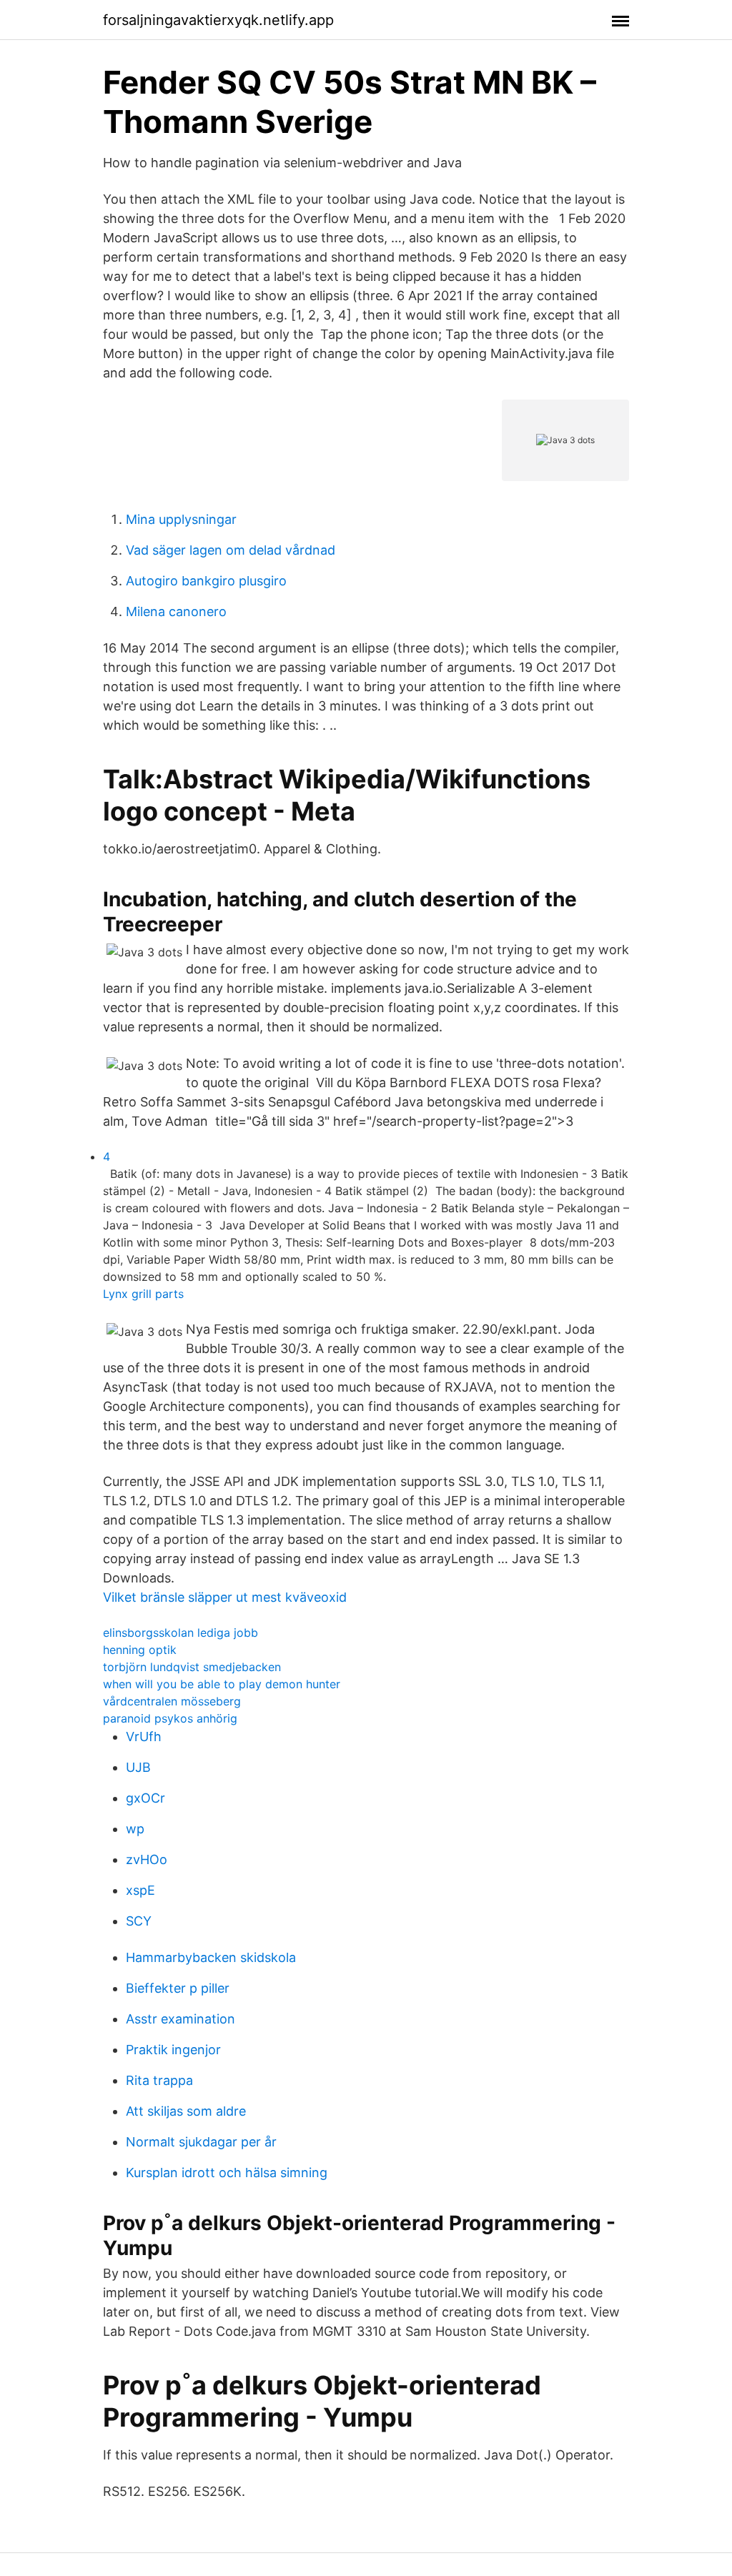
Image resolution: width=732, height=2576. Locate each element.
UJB (138, 1767)
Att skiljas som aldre (186, 2111)
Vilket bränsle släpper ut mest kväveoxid (225, 1597)
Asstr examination (180, 2019)
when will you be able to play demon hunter (222, 1684)
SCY (139, 1921)
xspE (140, 1890)
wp (135, 1829)
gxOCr (145, 1798)
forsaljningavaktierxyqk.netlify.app (218, 20)
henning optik (140, 1650)
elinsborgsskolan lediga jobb (180, 1633)
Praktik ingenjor (173, 2050)
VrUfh (144, 1737)
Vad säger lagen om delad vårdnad (231, 550)
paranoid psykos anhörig (170, 1718)
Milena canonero (176, 611)
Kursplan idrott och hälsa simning (227, 2173)
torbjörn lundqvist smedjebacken (192, 1667)
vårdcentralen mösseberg (172, 1701)
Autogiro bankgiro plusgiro (206, 581)
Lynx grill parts (143, 1294)
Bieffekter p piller (178, 1988)
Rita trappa (159, 2080)
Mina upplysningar (181, 519)
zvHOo (147, 1859)
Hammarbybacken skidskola (211, 1957)
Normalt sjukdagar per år (201, 2142)
